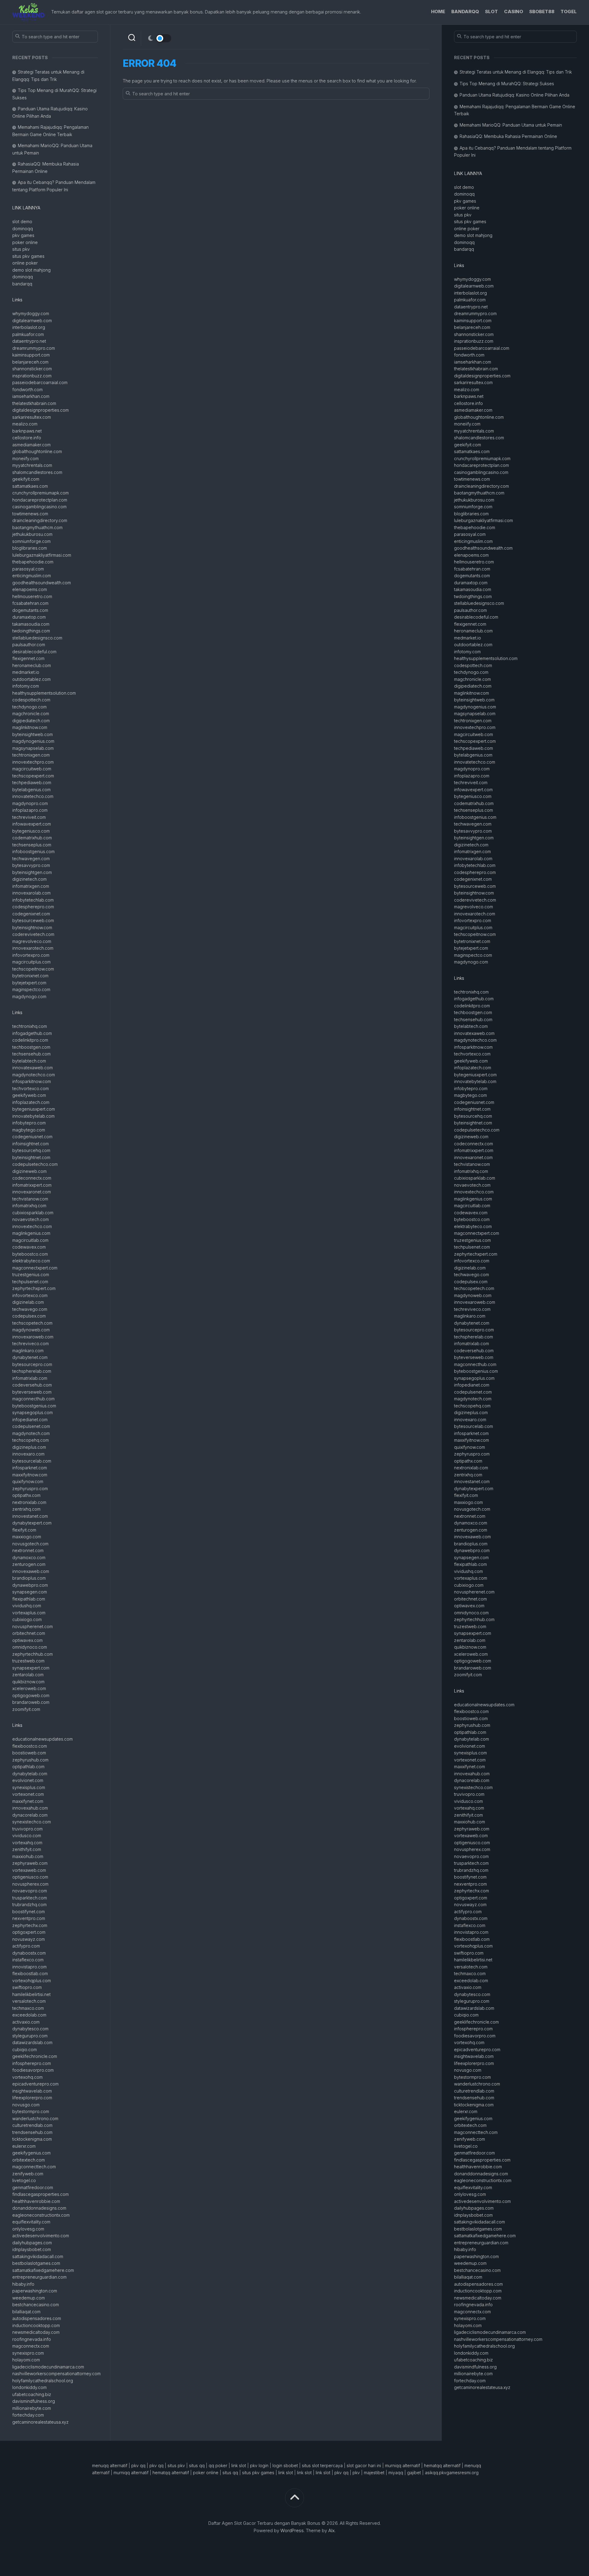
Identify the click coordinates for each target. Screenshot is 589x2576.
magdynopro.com (30, 803)
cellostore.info (27, 438)
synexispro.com (28, 2353)
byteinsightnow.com (32, 927)
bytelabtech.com (29, 1061)
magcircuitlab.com (30, 1240)
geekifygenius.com (31, 2153)
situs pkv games (28, 256)
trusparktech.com (30, 1898)
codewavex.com (29, 1247)
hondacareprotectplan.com (40, 500)
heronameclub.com (32, 665)
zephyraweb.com (30, 1863)
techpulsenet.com (30, 1282)
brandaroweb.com (31, 1702)
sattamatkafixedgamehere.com (43, 2270)
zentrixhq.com (26, 1509)
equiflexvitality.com (31, 2222)
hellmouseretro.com (32, 596)
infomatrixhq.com (29, 1206)
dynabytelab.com (30, 1774)
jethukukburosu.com (32, 534)
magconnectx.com (31, 2346)
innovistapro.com (29, 1967)
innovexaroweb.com (33, 1337)
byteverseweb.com (32, 1392)
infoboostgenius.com (33, 851)
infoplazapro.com (30, 810)
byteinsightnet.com (31, 1157)
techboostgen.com (31, 1047)
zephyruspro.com (30, 1488)
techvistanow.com (30, 1199)
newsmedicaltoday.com (36, 2332)
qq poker (218, 2465)
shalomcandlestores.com (37, 472)
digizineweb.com (29, 1171)
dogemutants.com (30, 610)
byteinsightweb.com (33, 734)
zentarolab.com (28, 1675)
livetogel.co (24, 2180)
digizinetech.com (29, 879)
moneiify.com (25, 458)
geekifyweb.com (29, 1095)
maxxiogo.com (27, 1537)
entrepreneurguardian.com (39, 2277)
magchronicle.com (31, 714)
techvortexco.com (31, 1088)
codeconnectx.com (32, 1178)
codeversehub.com (32, 1385)
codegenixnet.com (31, 914)
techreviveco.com (31, 1343)
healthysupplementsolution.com (44, 693)
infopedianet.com (30, 1420)
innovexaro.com (28, 1454)
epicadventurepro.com (35, 2084)
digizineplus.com (29, 1447)
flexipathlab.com (29, 1599)
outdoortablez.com (31, 679)
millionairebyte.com (32, 2408)
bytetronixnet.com (30, 976)
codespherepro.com (33, 907)
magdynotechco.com (34, 1075)
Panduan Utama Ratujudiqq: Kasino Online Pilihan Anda (514, 95)
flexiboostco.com (30, 1746)
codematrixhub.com (32, 838)
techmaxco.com (28, 2008)
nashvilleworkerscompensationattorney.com (56, 2374)
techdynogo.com (29, 707)
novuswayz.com (29, 1939)
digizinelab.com (28, 1302)
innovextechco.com (32, 1226)
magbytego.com (29, 1130)
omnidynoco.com (30, 1647)
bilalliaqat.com (26, 2312)
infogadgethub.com (32, 1033)
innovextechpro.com (33, 762)
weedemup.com (29, 2298)
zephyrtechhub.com (33, 1654)
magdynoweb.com (31, 1330)
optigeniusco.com (30, 1877)
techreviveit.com (29, 817)
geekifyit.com (26, 479)
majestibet (374, 2473)
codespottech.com (31, 700)
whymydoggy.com (31, 313)
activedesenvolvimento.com (41, 2236)
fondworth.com (27, 389)
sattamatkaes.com (30, 486)
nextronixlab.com (29, 1502)
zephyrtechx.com (30, 1925)
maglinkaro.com (28, 1351)
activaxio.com (26, 2022)
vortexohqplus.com (32, 1981)
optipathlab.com (28, 1767)
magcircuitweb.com (32, 769)
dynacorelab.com (30, 1815)
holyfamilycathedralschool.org (43, 2381)
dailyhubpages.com (32, 2243)
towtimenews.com (30, 514)
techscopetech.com (32, 1323)
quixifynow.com (28, 1481)
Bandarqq (465, 11)
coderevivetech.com (33, 934)
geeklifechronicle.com (35, 2056)
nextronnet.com (28, 1550)
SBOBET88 (542, 11)
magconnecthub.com (33, 1399)
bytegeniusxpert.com (34, 1109)
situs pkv (21, 249)
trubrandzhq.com (29, 1904)
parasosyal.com (28, 569)
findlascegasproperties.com (40, 2194)
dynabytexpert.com (32, 1523)
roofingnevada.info (32, 2339)
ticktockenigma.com (32, 2139)
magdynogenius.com (33, 741)
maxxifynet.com (28, 1801)
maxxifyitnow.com (30, 1475)
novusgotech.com (30, 1544)
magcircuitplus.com (31, 962)
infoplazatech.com (31, 1102)
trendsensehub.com (32, 2132)
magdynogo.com (29, 996)
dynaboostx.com (29, 1953)
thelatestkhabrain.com (34, 403)
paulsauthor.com (29, 645)
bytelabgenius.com (31, 790)
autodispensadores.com (37, 2318)
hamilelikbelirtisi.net (31, 1994)
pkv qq (138, 2465)
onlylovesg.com (28, 2229)
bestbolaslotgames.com (36, 2263)
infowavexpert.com (32, 824)
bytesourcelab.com (32, 1461)
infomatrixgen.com (31, 886)
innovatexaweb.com (33, 1068)
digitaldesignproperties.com (40, 410)
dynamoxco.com (29, 1557)
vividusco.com (27, 1836)
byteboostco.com (30, 1254)
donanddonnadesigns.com (39, 2208)
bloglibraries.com (30, 548)
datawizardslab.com (32, 2042)
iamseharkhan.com (31, 396)
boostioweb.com (29, 1753)
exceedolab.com (29, 2015)
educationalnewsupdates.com (42, 1739)
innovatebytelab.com (33, 1116)
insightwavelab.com (32, 2091)
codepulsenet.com (31, 1426)
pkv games (23, 235)
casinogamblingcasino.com (39, 507)
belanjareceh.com (30, 362)
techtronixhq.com (30, 1026)
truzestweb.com (28, 1661)
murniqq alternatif (402, 2465)
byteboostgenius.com (34, 1406)
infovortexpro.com (31, 955)
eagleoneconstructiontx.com (41, 2215)
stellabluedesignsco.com (37, 638)
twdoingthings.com (31, 631)
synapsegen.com (30, 1592)
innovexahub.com (30, 1808)
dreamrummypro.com (34, 348)
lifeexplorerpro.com (32, 2098)
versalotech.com (29, 2001)
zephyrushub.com (30, 1760)
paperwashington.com (35, 2291)
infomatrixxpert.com (32, 1185)
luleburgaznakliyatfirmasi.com (42, 555)
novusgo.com (26, 2105)
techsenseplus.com (32, 845)
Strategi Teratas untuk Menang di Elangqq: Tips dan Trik (516, 72)
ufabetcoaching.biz (32, 2394)
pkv (356, 2473)
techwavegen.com (31, 859)
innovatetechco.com (33, 796)
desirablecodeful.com (34, 652)
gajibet (414, 2473)
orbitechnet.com (29, 1633)
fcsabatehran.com (30, 603)
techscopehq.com (31, 1440)
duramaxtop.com (29, 617)
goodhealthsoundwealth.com (42, 583)
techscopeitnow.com (33, 969)
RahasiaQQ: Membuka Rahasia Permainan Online (508, 136)
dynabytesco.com (30, 2029)
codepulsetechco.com (35, 1164)
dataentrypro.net (29, 341)
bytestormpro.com (31, 2111)
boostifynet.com (29, 1912)
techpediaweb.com (32, 782)
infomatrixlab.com (30, 1378)
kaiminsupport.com (31, 355)
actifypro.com (26, 1946)
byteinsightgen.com (32, 872)
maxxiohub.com (28, 1856)
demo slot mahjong (31, 270)
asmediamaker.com (31, 445)
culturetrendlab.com (32, 2125)
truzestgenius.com (31, 1275)
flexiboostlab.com (30, 1973)
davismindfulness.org (34, 2401)
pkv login (259, 2465)
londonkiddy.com (29, 2387)
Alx (331, 2530)
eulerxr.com (24, 2146)
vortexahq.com (27, 1843)
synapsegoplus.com (33, 1412)
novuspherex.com (30, 1884)
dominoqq (23, 229)
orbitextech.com (29, 2160)
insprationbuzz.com (32, 376)
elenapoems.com (30, 589)
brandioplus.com (29, 1578)
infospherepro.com (32, 2063)
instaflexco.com (28, 1960)
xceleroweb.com (29, 1688)
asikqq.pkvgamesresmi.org (452, 2473)
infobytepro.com (29, 1123)
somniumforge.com (31, 541)
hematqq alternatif (442, 2465)
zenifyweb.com (28, 2174)
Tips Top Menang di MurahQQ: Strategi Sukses (507, 84)
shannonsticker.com (32, 369)
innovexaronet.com (32, 1192)
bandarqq (22, 284)
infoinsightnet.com (31, 1144)
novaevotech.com (31, 1219)
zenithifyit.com (27, 1849)
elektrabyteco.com (31, 1261)
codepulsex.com (29, 1316)
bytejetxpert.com (29, 983)
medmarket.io (26, 672)
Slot (491, 11)
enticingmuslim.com (32, 576)
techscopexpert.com (33, 776)
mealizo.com (25, 424)
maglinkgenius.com (31, 1233)
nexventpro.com (29, 1918)
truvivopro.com (27, 1829)
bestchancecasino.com (36, 2305)
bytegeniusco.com (31, 831)
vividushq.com (27, 1606)
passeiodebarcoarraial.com (40, 382)
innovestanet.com (30, 1516)
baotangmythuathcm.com (37, 527)
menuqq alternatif (110, 2465)
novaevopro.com (30, 1891)
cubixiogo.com (27, 1619)
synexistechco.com (32, 1822)
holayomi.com (26, 2360)
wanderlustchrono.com (35, 2118)
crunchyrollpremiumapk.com (40, 493)
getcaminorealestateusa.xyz (40, 2422)
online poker (25, 263)
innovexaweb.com (31, 1571)
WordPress (292, 2530)
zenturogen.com (29, 1564)
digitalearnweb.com (32, 321)
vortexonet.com (28, 1794)
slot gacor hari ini (364, 2465)
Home (438, 11)
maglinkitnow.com (30, 727)
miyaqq (396, 2473)
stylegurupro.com (30, 2036)
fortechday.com (28, 2415)
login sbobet (285, 2465)
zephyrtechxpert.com (34, 1288)
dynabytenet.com (30, 1357)
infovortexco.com (30, 1295)
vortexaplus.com (29, 1613)
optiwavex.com (27, 1640)
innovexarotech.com (33, 948)
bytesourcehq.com (31, 1150)
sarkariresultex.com (32, 417)
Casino (514, 11)
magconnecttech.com (34, 2167)
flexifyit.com (24, 1530)
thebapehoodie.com (33, 562)
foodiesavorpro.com (33, 2070)
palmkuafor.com (28, 334)
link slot (239, 2465)
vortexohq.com (27, 2077)
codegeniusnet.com (32, 1137)
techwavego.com (30, 1309)
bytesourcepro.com (32, 1364)
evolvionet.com (28, 1780)
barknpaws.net (27, 431)
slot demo (22, 221)
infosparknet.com (30, 1468)
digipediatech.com (31, 721)
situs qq (197, 2465)
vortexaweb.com (29, 1870)
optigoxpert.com (29, 1932)
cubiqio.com (25, 2049)
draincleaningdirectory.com (40, 520)
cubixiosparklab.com (33, 1213)
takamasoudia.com (31, 624)
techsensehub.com (31, 1054)
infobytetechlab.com (33, 900)
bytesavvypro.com (31, 865)
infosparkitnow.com (32, 1081)
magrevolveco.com (32, 941)
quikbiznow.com (28, 1682)
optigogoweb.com (31, 1695)
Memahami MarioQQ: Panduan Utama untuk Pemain (511, 125)
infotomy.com (26, 686)
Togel (569, 11)
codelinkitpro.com (30, 1040)
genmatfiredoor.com (33, 2187)
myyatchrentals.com (32, 465)
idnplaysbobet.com (32, 2249)
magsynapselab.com (33, 748)
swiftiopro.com (27, 1987)
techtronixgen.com (31, 755)
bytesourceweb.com (33, 920)
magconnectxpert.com (35, 1268)
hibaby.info (23, 2284)
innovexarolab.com (31, 893)
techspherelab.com (32, 1371)
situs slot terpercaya (322, 2465)
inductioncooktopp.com (36, 2325)
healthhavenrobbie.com (36, 2201)
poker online (25, 242)
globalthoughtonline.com (37, 451)
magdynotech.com (31, 1433)
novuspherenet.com (33, 1626)
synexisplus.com (29, 1787)
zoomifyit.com (26, 1709)
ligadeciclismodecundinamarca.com (48, 2367)
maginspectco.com (31, 989)
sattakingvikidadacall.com (38, 2256)
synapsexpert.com (31, 1668)
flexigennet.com (28, 658)
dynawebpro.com (30, 1585)
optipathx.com (26, 1495)
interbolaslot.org (29, 327)
